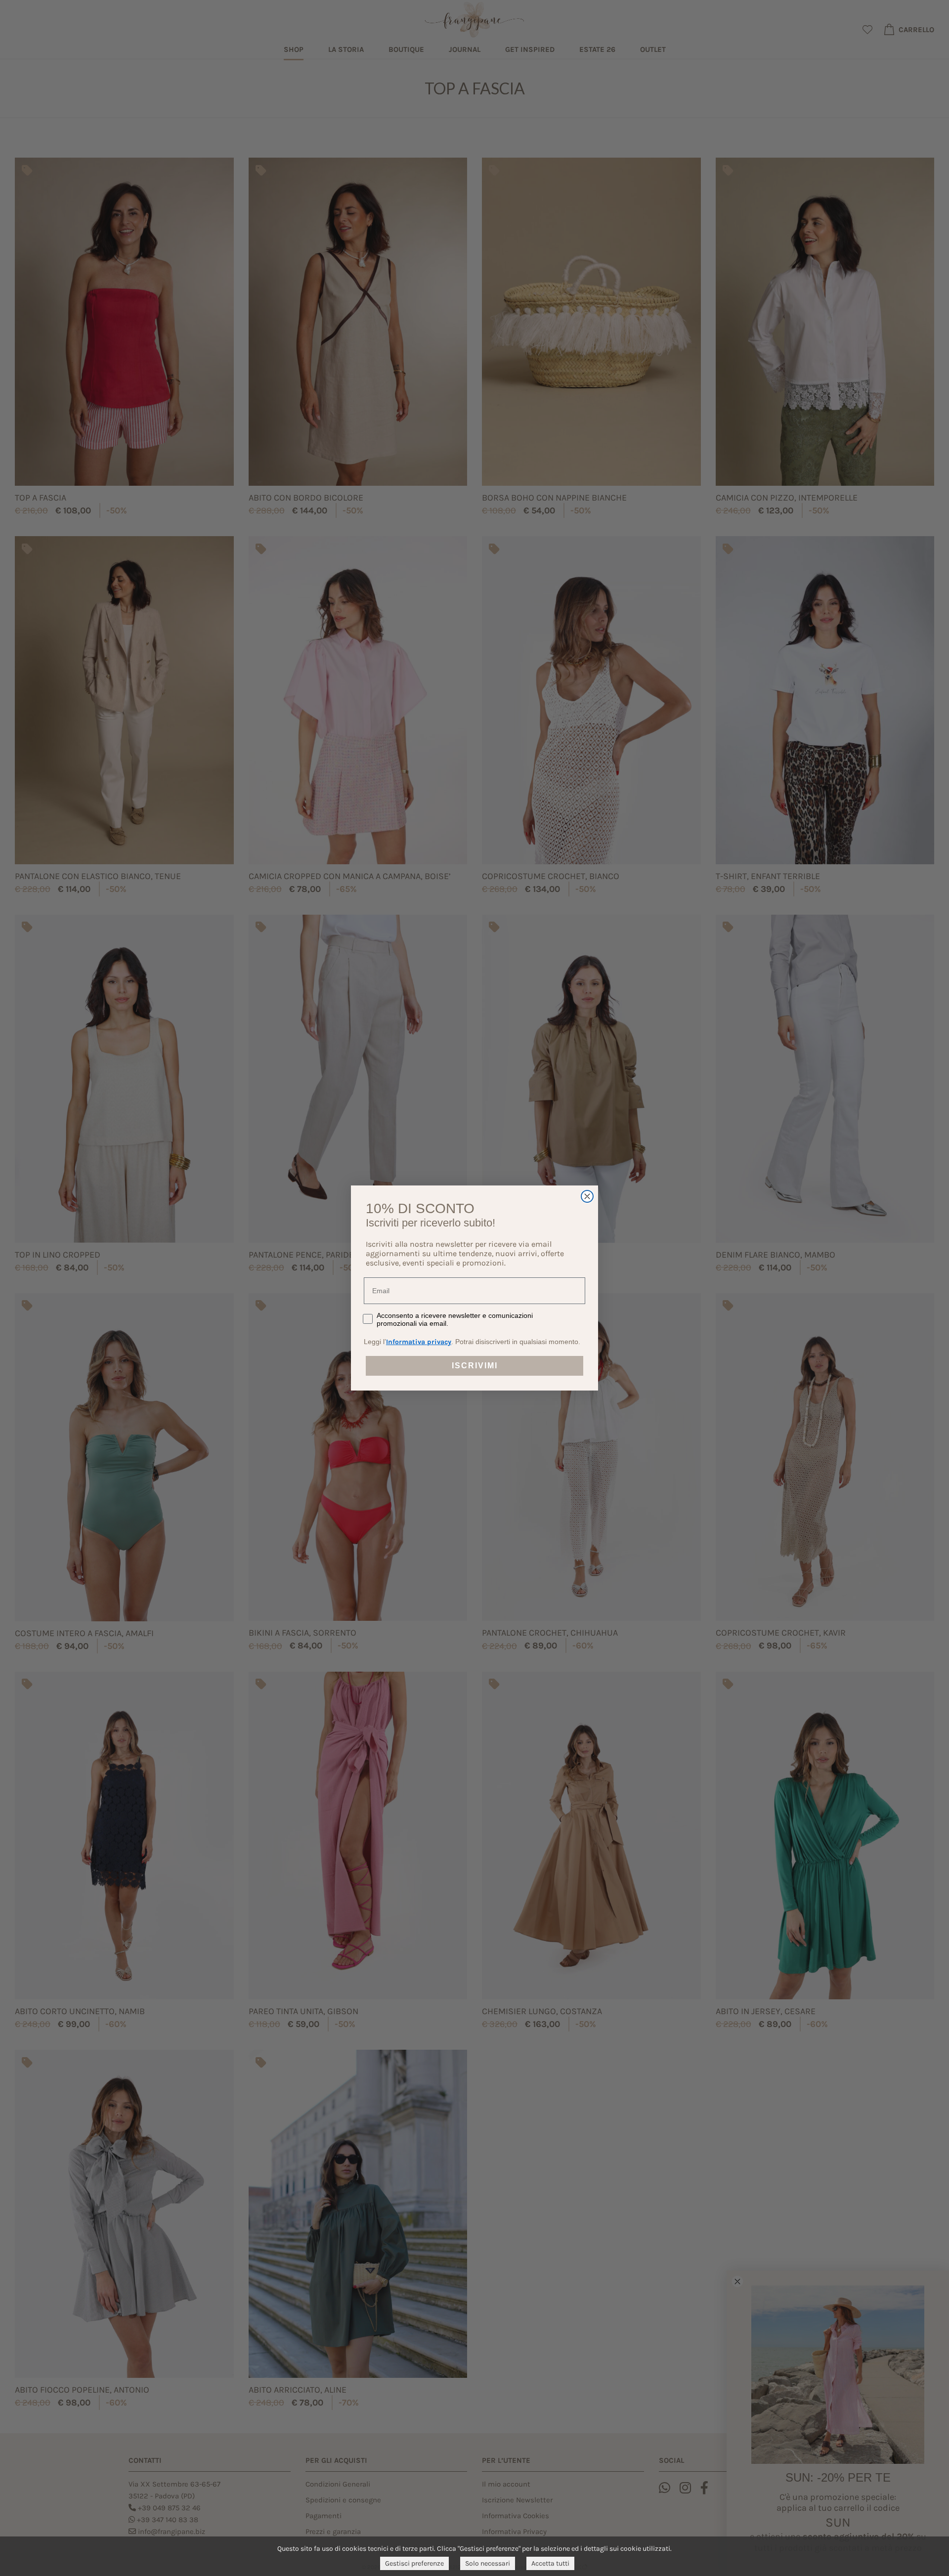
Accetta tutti (550, 2563)
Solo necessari (488, 2563)
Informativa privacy (419, 1342)
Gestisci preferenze (414, 2563)
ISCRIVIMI (475, 1366)
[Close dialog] (587, 1196)
